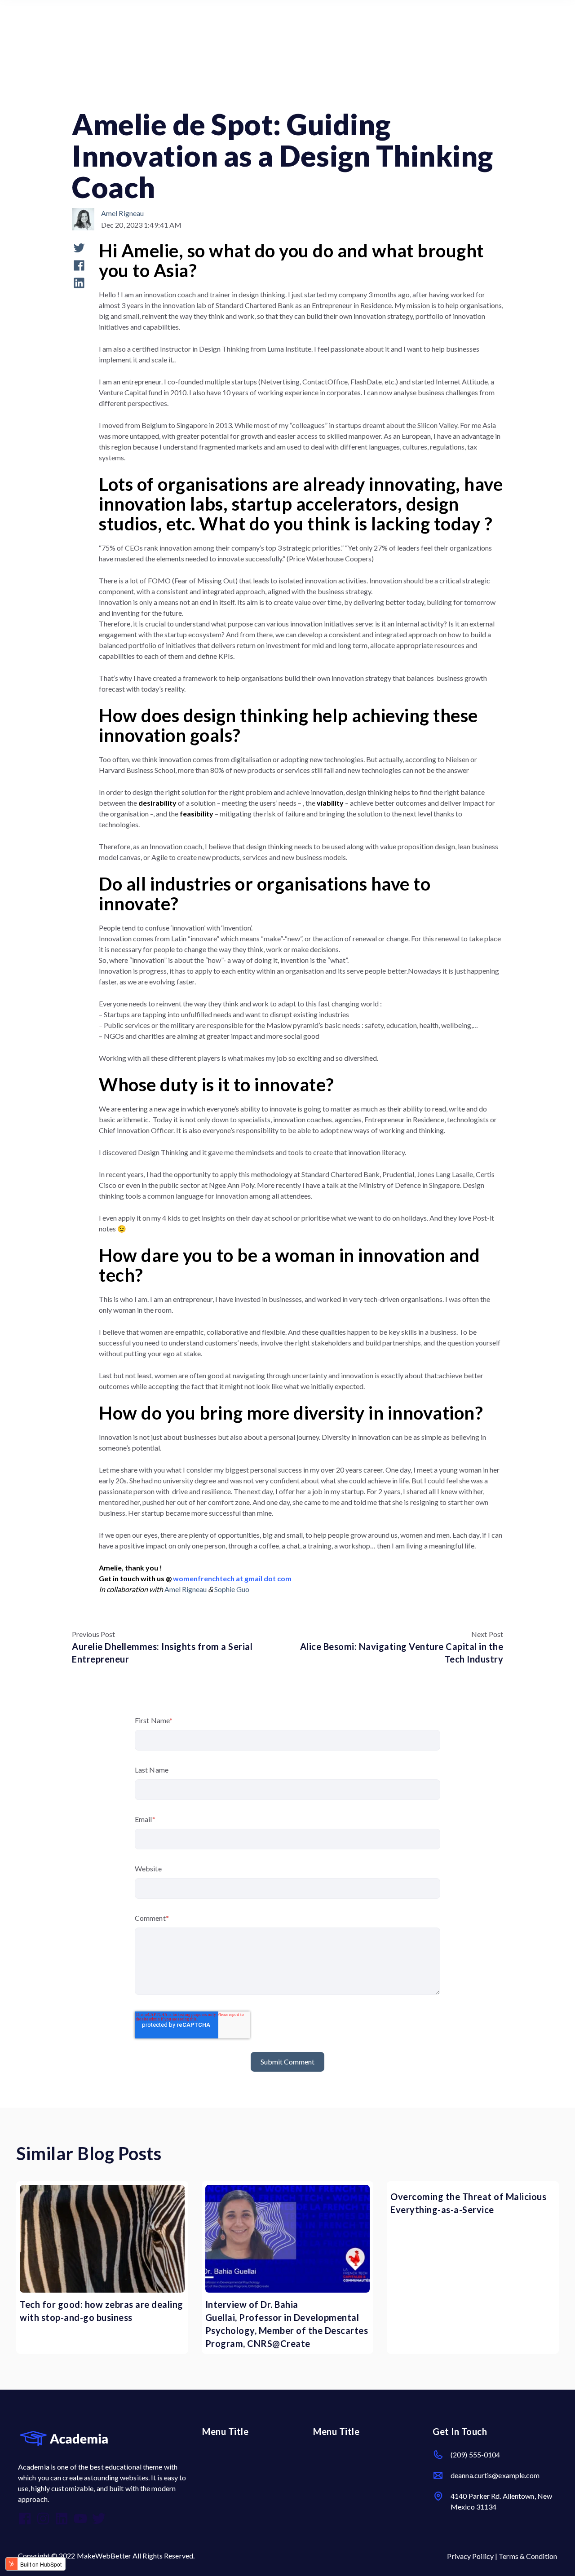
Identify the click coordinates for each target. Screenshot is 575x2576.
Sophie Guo (232, 1589)
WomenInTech (98, 95)
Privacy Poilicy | (473, 2556)
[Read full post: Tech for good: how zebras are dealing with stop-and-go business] (102, 2239)
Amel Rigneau (122, 213)
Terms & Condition (528, 2556)
